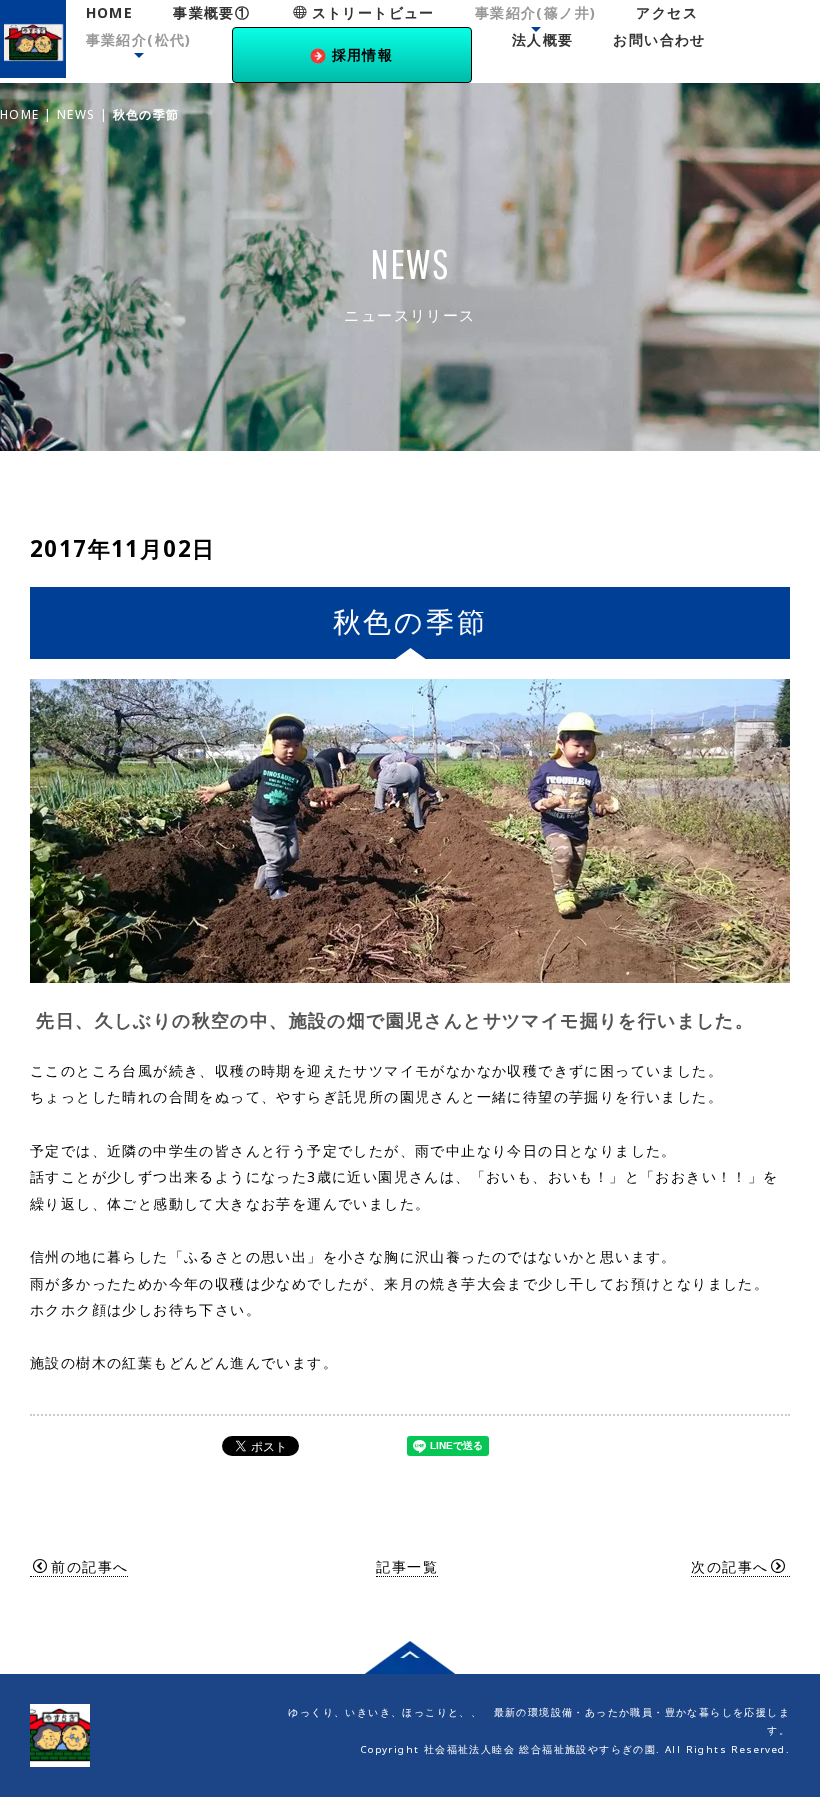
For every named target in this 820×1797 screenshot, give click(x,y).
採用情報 (363, 54)
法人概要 (543, 39)
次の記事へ (729, 1566)
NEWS (76, 114)
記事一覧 (407, 1566)
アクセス (667, 12)
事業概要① (211, 12)
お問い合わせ (659, 39)
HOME (110, 12)
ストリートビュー (373, 12)
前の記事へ (89, 1566)
